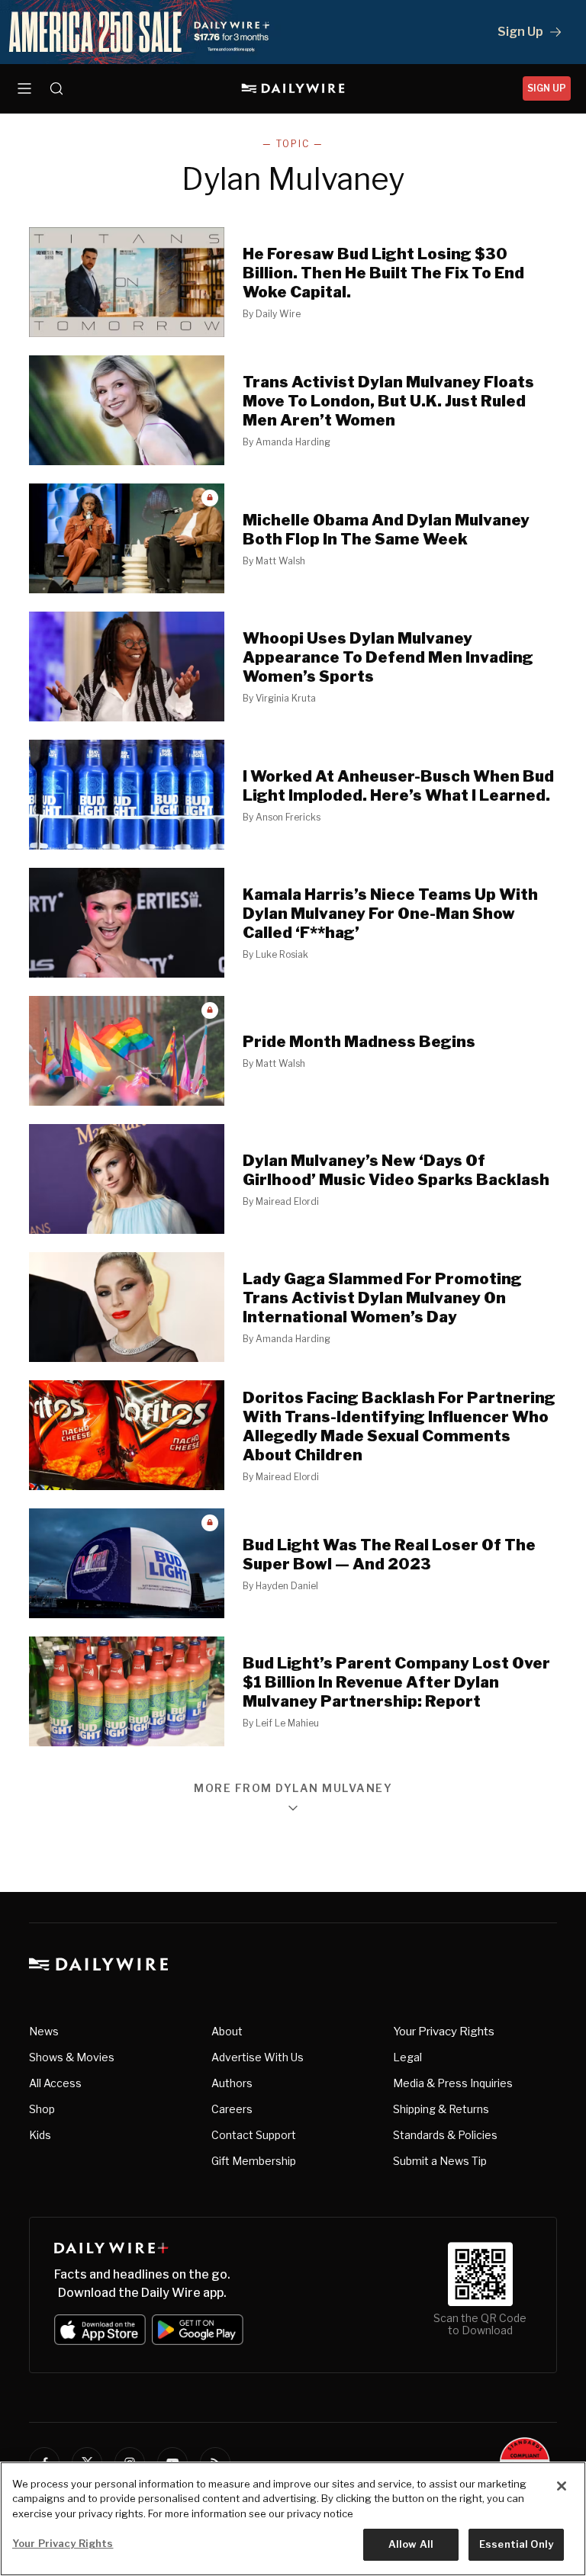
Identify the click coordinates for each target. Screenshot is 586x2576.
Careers (232, 2109)
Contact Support (254, 2135)
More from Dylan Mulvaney (293, 1789)
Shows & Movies (72, 2057)
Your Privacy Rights (444, 2032)
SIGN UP (547, 88)
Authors (232, 2083)
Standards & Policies (445, 2135)
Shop (42, 2109)
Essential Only (516, 2544)
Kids (40, 2135)
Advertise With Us (258, 2057)
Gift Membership (254, 2161)
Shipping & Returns (441, 2109)
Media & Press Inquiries (453, 2083)
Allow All (411, 2544)
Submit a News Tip (440, 2161)
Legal (407, 2057)
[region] (293, 2519)
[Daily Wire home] (293, 88)
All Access (55, 2083)
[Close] (562, 2486)
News (44, 2031)
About (227, 2031)
